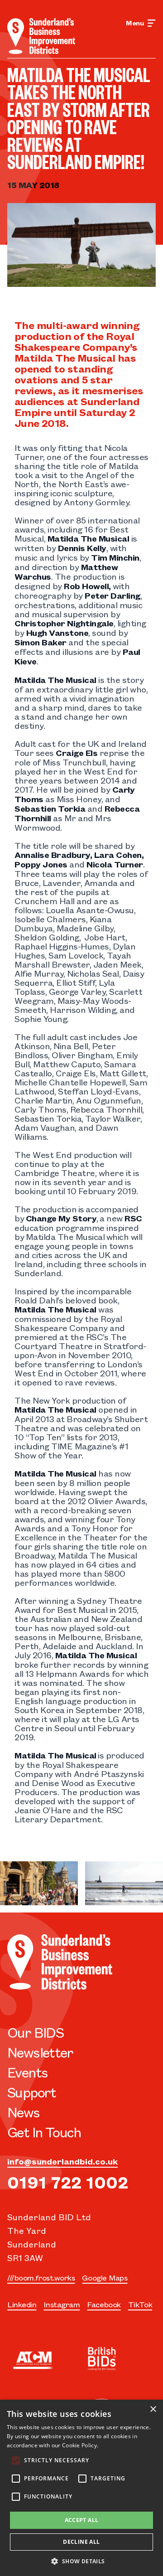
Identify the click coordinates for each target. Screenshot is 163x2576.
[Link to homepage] (41, 36)
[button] (81, 2561)
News (24, 2112)
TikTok (140, 2304)
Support (32, 2092)
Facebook (104, 2304)
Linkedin (22, 2304)
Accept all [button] (82, 2520)
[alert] (81, 2488)
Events (27, 2072)
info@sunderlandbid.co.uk (62, 2161)
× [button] (153, 2409)
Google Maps (105, 2277)
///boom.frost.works (41, 2277)
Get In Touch (44, 2132)
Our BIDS (35, 2032)
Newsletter (40, 2052)
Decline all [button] (81, 2542)
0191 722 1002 (68, 2181)
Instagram (62, 2304)
